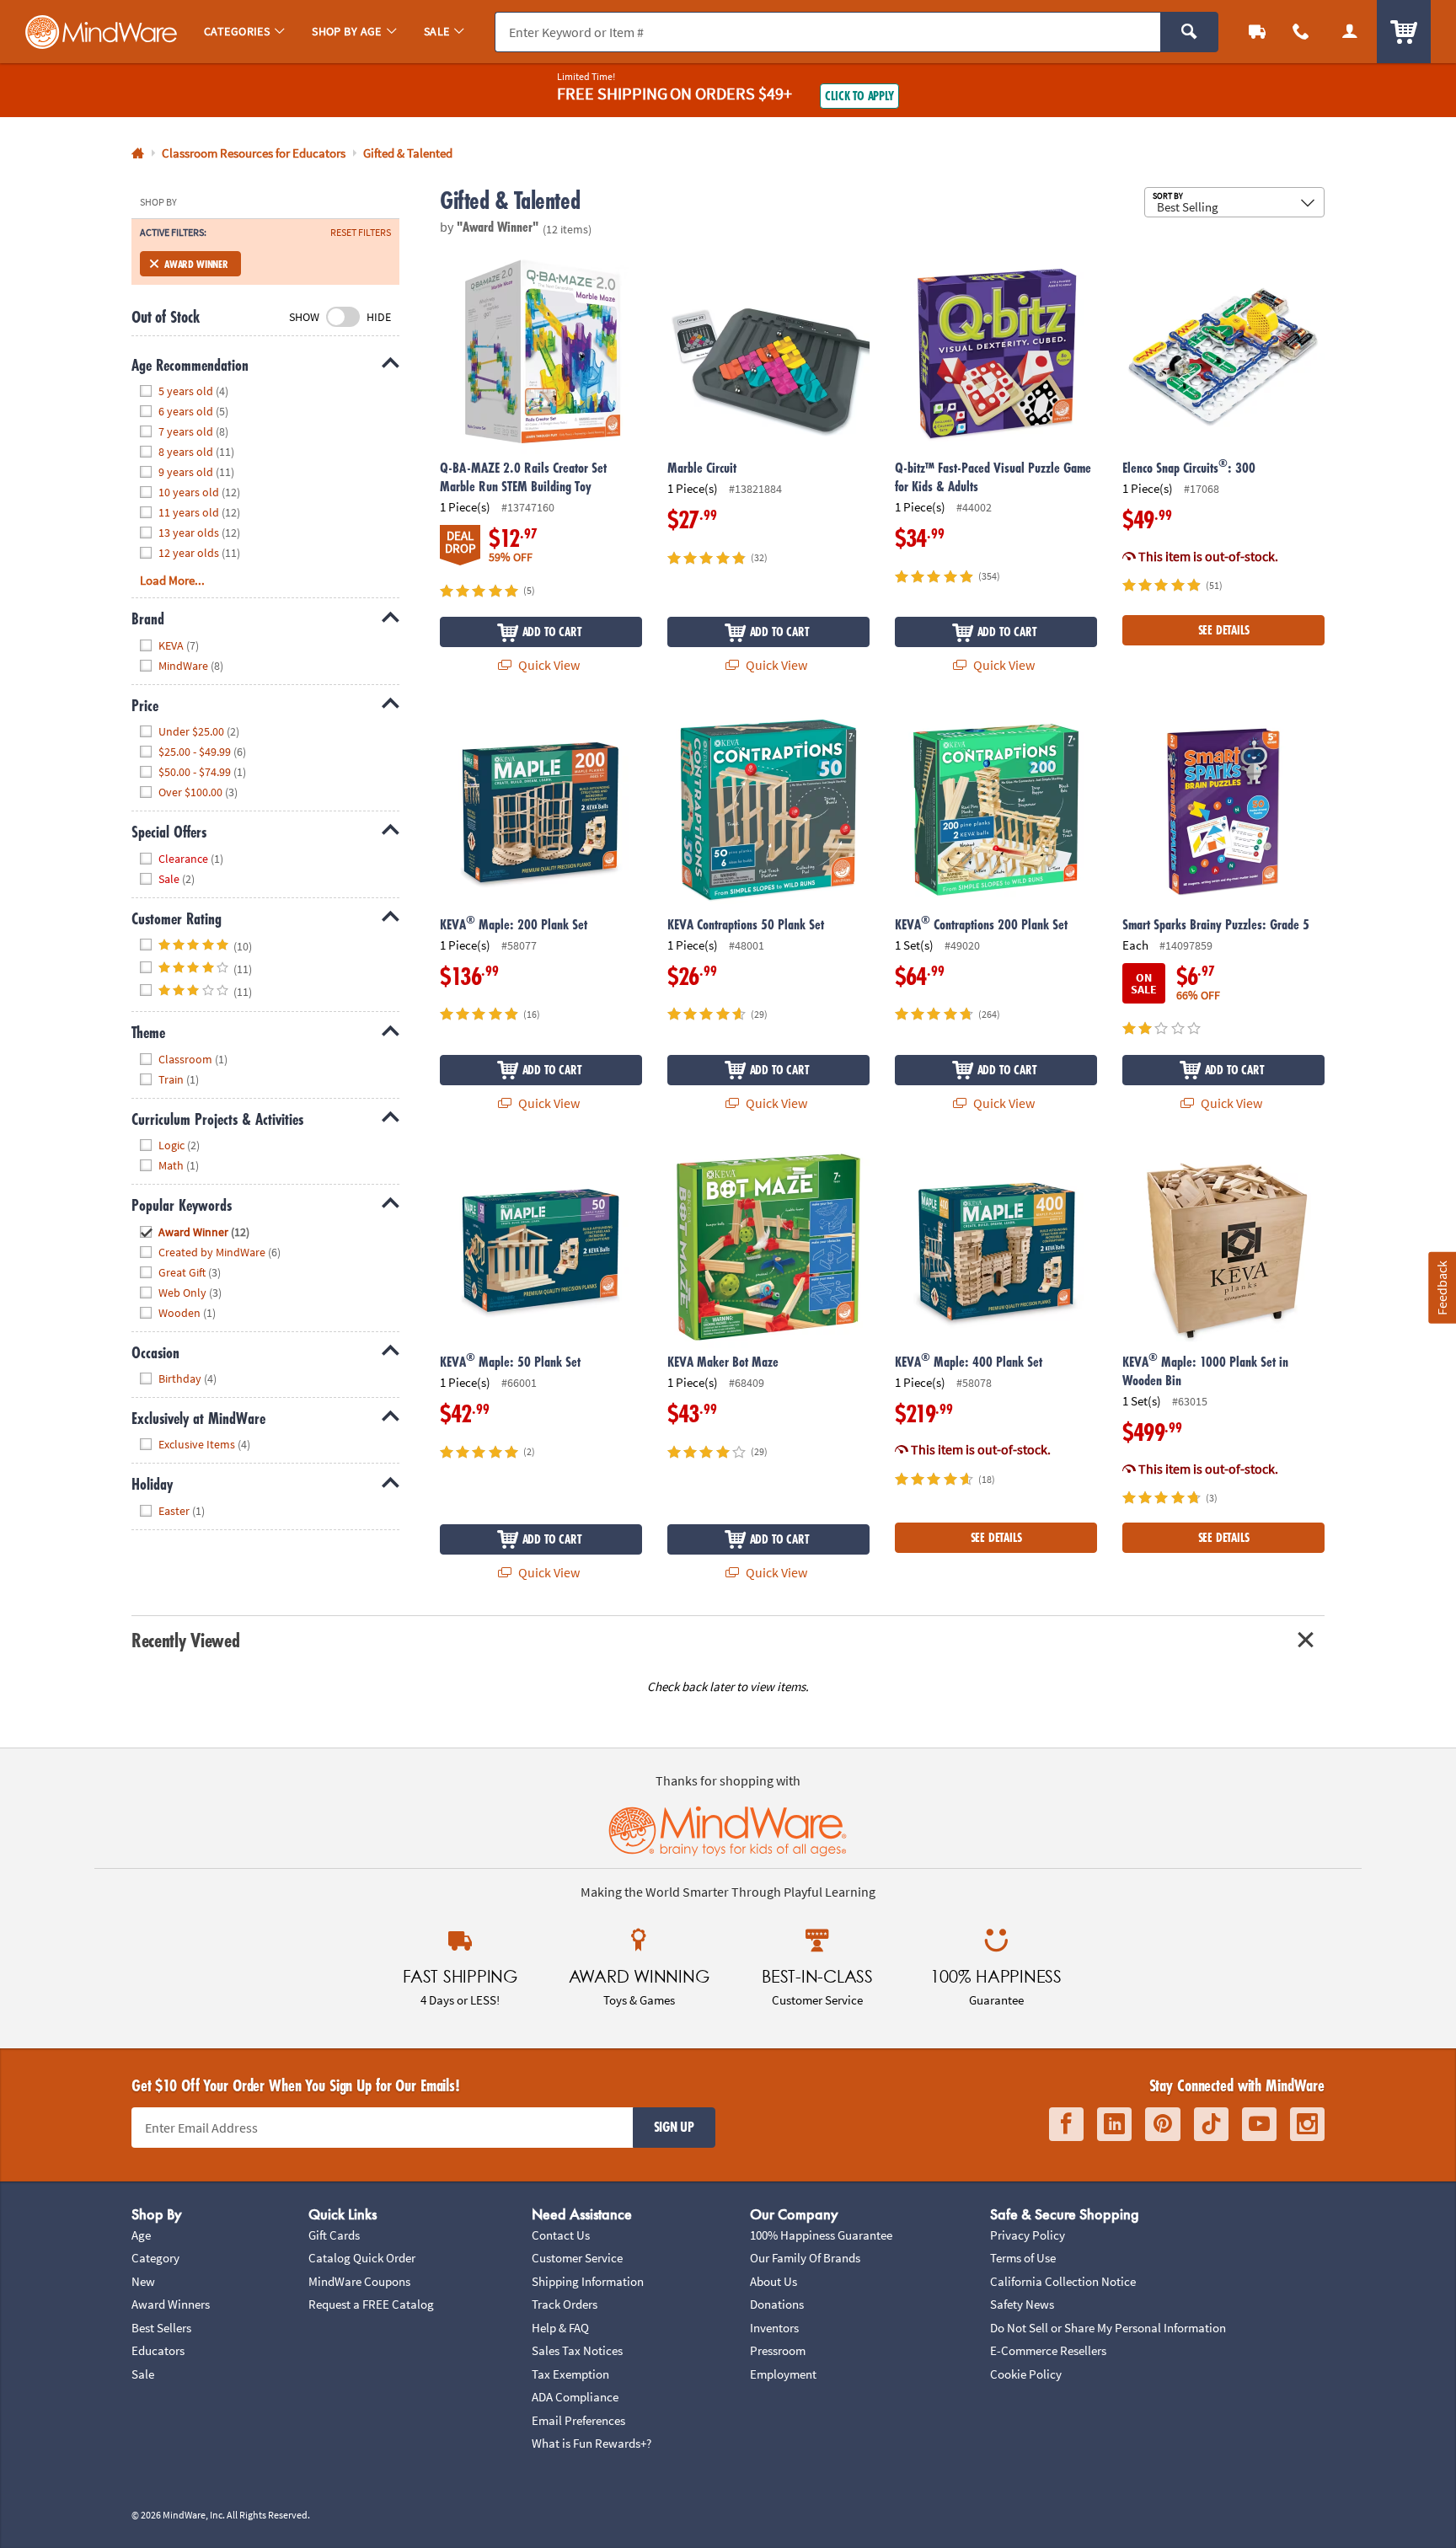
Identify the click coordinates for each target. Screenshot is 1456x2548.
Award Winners (171, 2304)
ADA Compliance (575, 2397)
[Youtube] (1259, 2125)
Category (155, 2258)
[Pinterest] (1163, 2125)
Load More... (172, 580)
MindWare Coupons (359, 2281)
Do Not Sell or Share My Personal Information (1108, 2328)
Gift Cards (334, 2235)
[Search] (1189, 32)
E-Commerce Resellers (1048, 2350)
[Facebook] (1066, 2125)
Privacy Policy (1028, 2235)
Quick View (548, 665)
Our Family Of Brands (805, 2258)
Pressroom (778, 2350)
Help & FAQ (560, 2328)
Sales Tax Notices (577, 2350)
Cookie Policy (1026, 2374)
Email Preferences (578, 2420)
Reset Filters (361, 233)
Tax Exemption (570, 2374)
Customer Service (577, 2258)
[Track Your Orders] (1257, 32)
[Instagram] (1307, 2125)
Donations (777, 2304)
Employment (783, 2374)
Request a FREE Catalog (371, 2304)
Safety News (1022, 2304)
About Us (773, 2281)
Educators (158, 2350)
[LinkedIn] (1114, 2125)
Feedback (1442, 1288)
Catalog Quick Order (362, 2258)
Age (141, 2235)
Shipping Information (588, 2281)
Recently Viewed (185, 1640)
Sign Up (674, 2127)
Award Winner (196, 264)
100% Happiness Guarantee (821, 2235)
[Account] (1350, 32)
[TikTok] (1211, 2125)
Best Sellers (161, 2328)
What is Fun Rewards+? (591, 2443)
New (143, 2281)
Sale (143, 2374)
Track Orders (565, 2304)
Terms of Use (1023, 2258)
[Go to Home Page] (138, 154)
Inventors (774, 2328)
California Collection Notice (1063, 2281)
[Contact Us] (1301, 32)
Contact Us (561, 2235)
